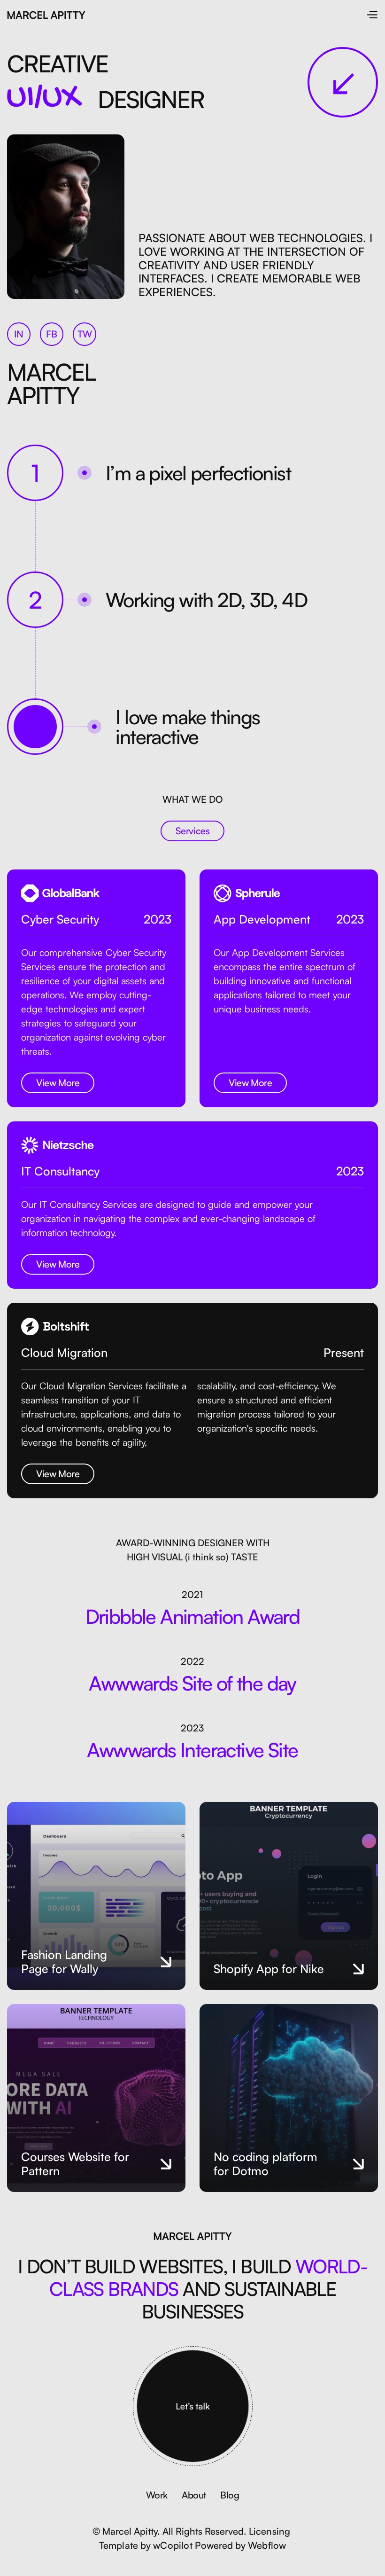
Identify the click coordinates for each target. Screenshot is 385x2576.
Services (193, 831)
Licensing (270, 2531)
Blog (230, 2495)
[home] (46, 14)
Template (119, 2545)
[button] (372, 14)
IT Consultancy (60, 1171)
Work (157, 2495)
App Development (262, 919)
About (194, 2495)
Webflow (267, 2545)
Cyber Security (60, 919)
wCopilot (173, 2545)
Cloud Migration (64, 1353)
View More (58, 1083)
